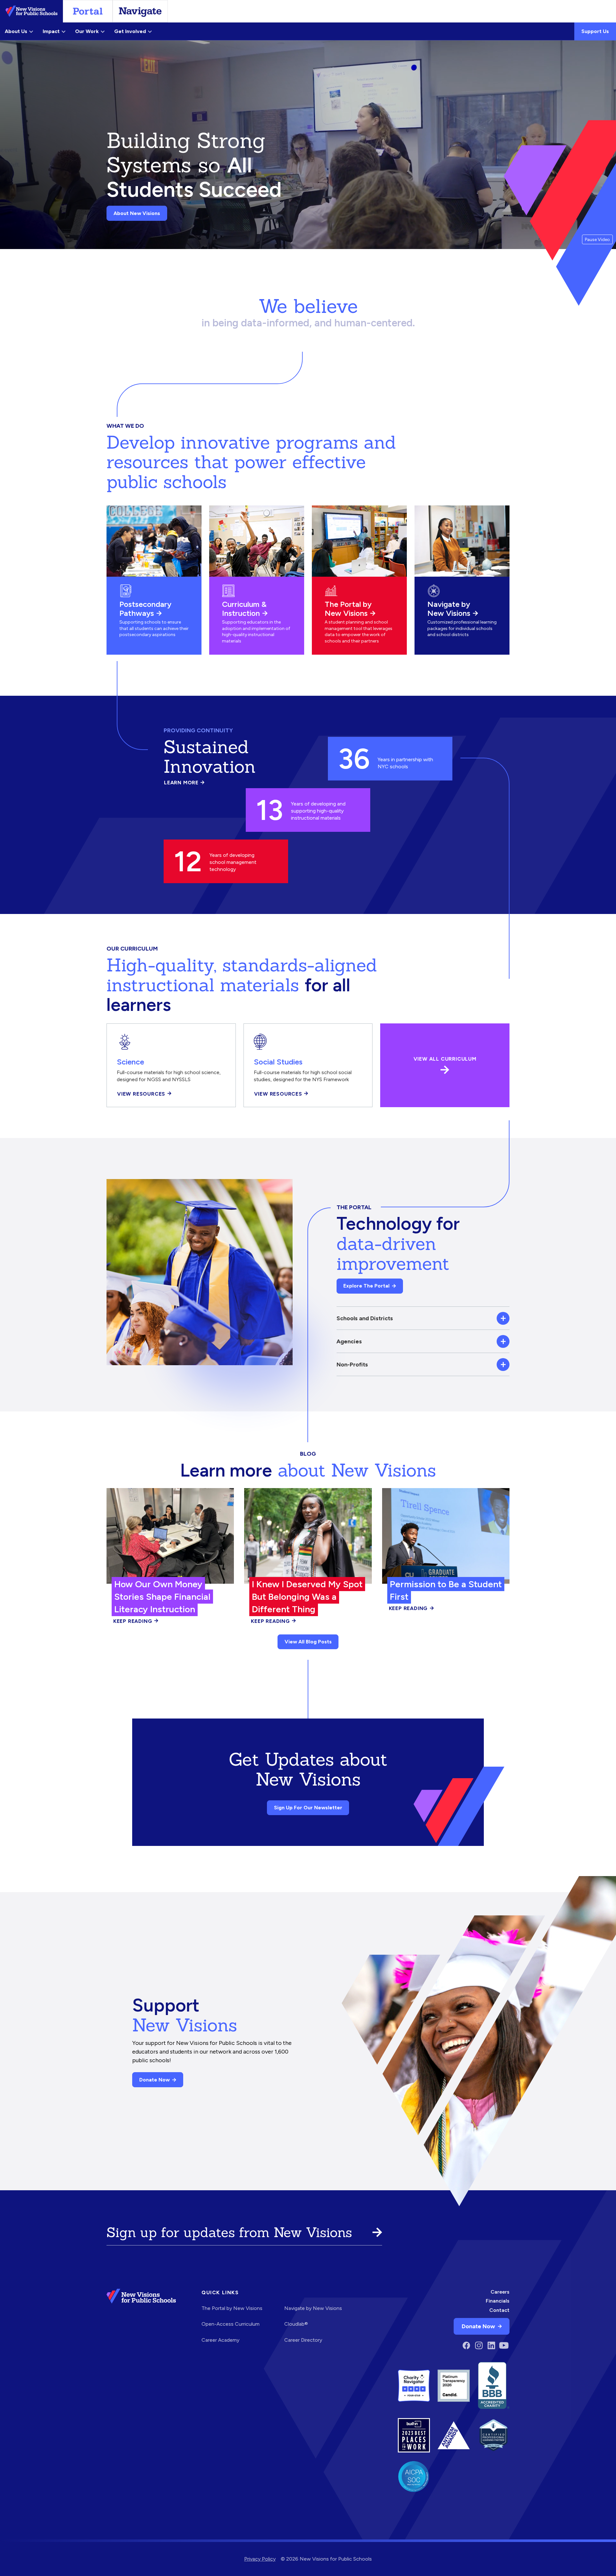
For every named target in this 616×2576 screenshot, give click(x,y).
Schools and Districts (365, 1318)
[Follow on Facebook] (466, 2345)
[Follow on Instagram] (479, 2345)
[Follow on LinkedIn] (491, 2345)
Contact (499, 2310)
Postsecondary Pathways (145, 609)
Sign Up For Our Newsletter (308, 1808)
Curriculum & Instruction (244, 609)
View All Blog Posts (308, 1642)
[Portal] (88, 11)
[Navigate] (140, 11)
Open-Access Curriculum (231, 2324)
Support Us (595, 31)
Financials (498, 2301)
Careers (500, 2292)
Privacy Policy (260, 2559)
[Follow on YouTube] (504, 2345)
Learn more (184, 783)
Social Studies (278, 1062)
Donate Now (154, 2080)
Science (130, 1062)
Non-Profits (352, 1364)
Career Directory (303, 2340)
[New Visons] (31, 11)
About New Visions (137, 213)
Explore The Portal (366, 1286)
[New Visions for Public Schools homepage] (141, 2320)
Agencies (349, 1341)
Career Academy (220, 2340)
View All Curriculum (445, 1059)
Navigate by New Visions (449, 609)
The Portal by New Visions (348, 609)
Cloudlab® (296, 2324)
